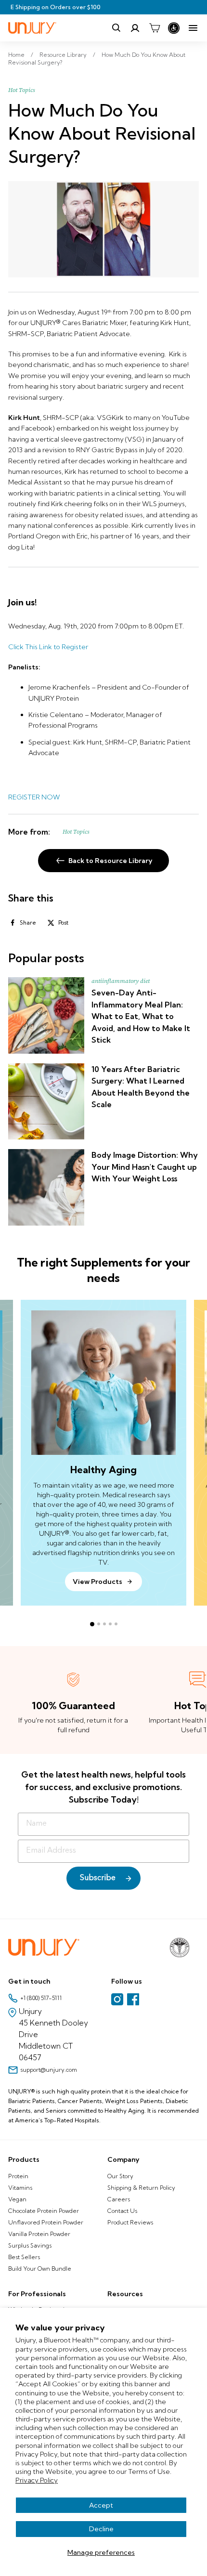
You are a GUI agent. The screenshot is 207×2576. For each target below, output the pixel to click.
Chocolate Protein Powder (44, 2211)
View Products (97, 1582)
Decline (101, 2529)
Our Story (120, 2176)
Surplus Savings (30, 2245)
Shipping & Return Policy (141, 2188)
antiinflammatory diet (121, 981)
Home (16, 55)
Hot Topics (22, 90)
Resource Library (63, 55)
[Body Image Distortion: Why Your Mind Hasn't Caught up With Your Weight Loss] (46, 1187)
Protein (18, 2176)
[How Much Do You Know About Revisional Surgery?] (103, 229)
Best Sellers (24, 2257)
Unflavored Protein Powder (46, 2222)
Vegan (17, 2199)
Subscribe (98, 1878)
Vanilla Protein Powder (39, 2234)
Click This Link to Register (48, 647)
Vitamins (20, 2188)
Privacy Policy (37, 2480)
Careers (119, 2199)
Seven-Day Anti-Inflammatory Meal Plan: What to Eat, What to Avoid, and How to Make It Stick (141, 1016)
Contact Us (122, 2211)
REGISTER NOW (34, 797)
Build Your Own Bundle (40, 2269)
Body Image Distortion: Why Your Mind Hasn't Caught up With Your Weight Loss (145, 1167)
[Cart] (155, 28)
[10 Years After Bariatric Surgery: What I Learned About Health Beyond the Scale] (46, 1101)
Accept (101, 2505)
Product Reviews (130, 2222)
